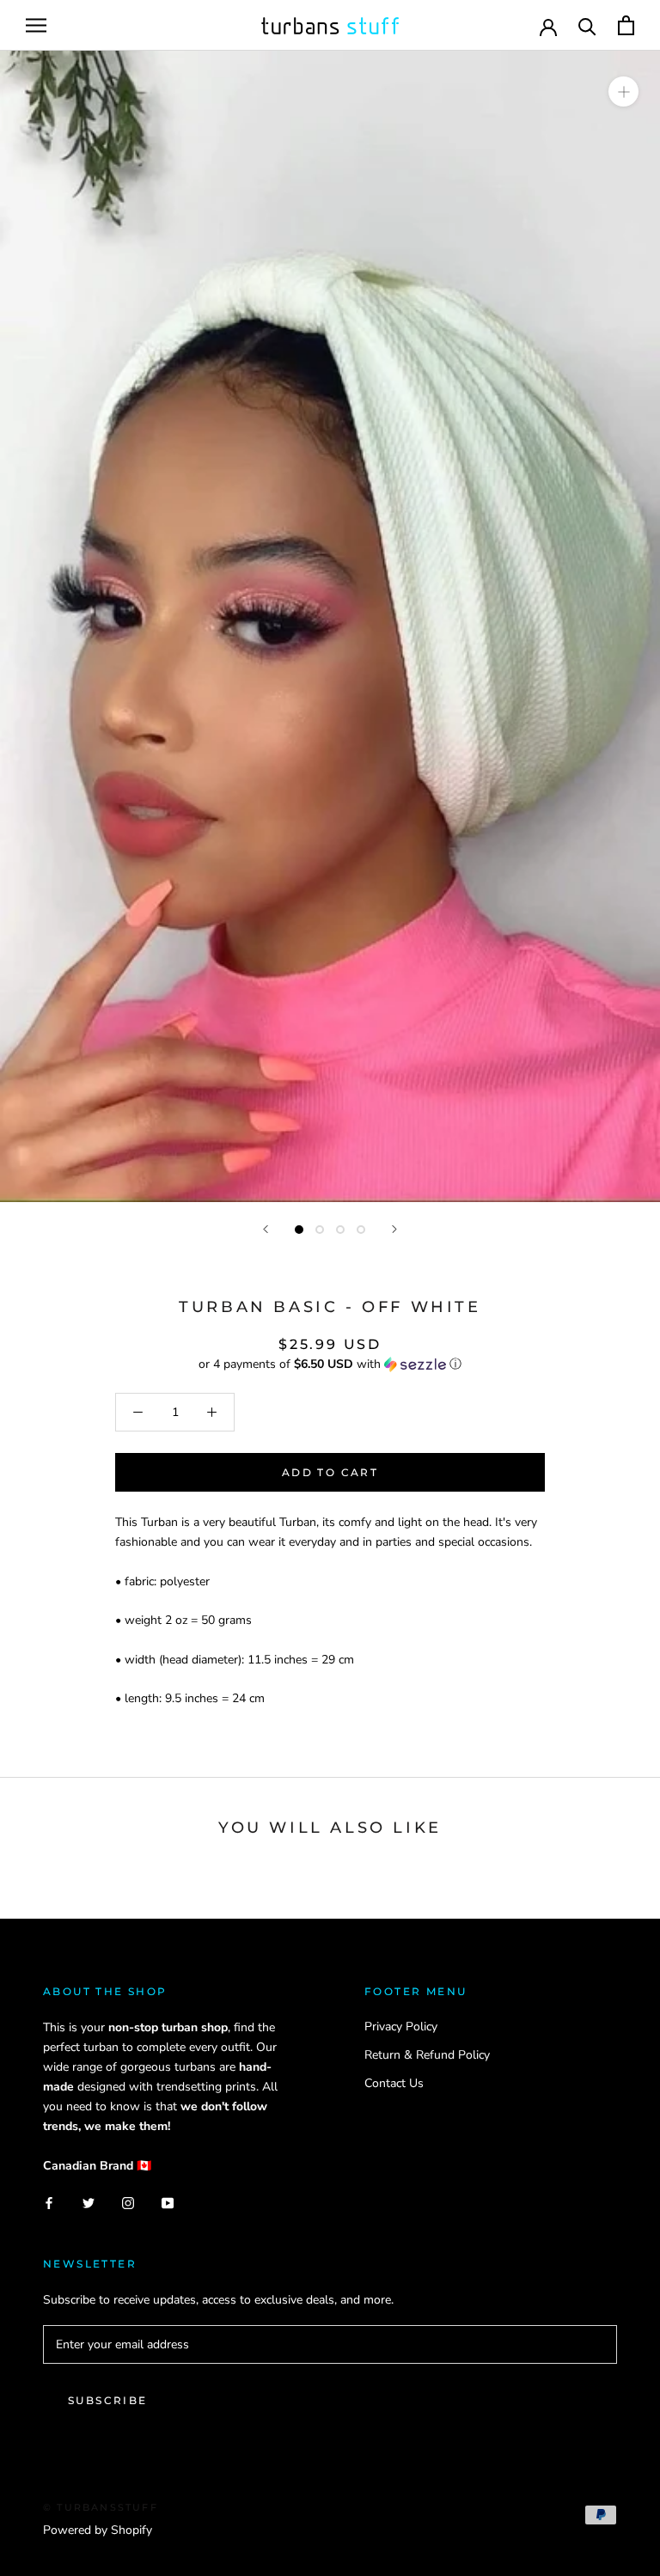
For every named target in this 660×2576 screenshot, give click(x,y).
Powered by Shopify (98, 2530)
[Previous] (266, 1229)
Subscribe (108, 2400)
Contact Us (394, 2083)
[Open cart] (626, 25)
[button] (330, 1364)
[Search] (587, 25)
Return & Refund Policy (427, 2055)
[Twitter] (89, 2203)
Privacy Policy (401, 2027)
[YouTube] (168, 2203)
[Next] (394, 1229)
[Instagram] (128, 2203)
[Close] (618, 2477)
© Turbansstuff (101, 2507)
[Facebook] (49, 2203)
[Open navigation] (36, 25)
